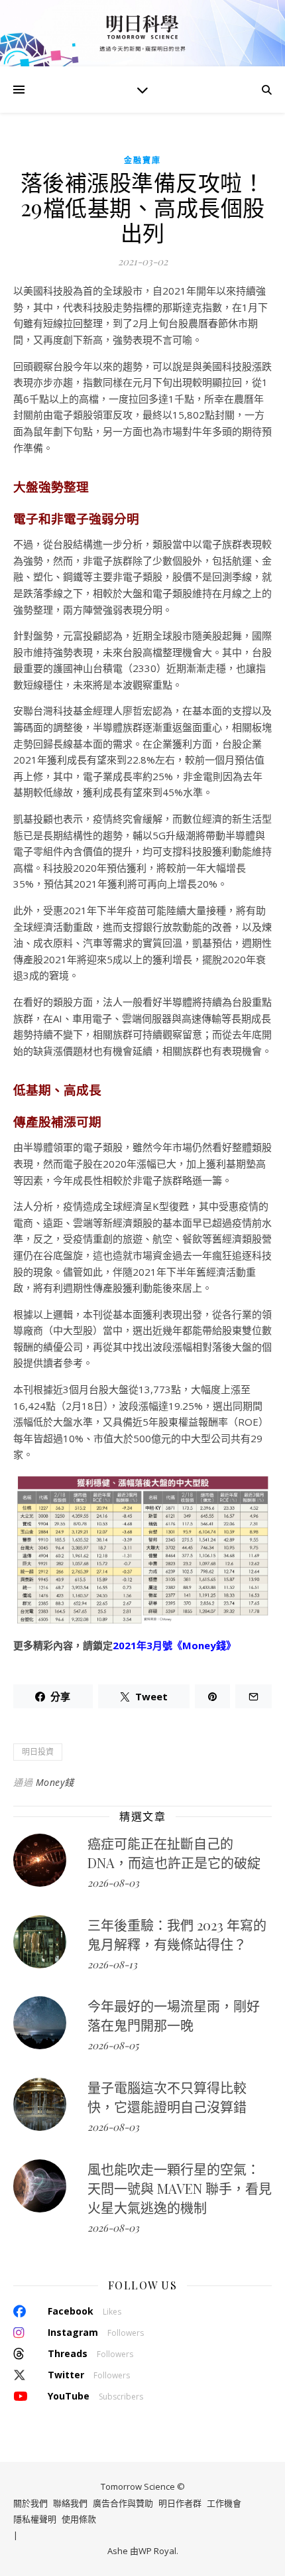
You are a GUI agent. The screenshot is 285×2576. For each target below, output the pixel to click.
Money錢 (55, 1782)
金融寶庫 (142, 160)
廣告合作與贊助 (123, 2503)
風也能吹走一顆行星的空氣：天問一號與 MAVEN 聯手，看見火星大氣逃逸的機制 (180, 2188)
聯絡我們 (70, 2503)
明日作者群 (180, 2503)
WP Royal (157, 2551)
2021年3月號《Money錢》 (174, 1645)
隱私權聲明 (35, 2519)
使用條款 (79, 2519)
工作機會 (224, 2503)
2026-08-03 (113, 1883)
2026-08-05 (113, 2045)
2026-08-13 (112, 1964)
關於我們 (30, 2503)
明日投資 (38, 1752)
